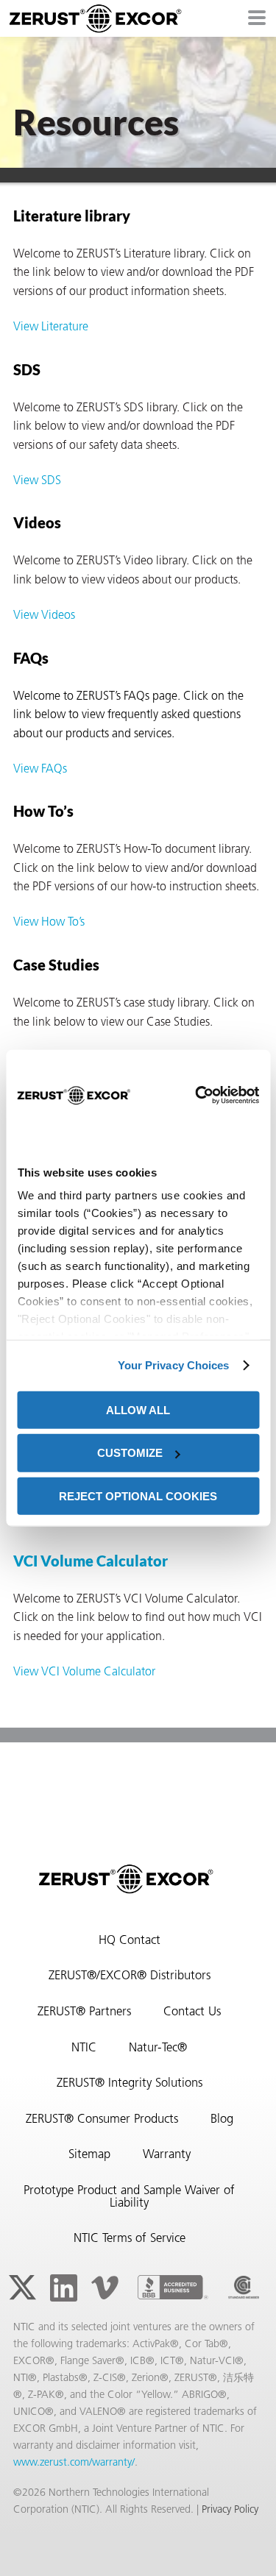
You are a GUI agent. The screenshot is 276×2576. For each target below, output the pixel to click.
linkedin (63, 2288)
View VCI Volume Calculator (84, 1672)
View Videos (44, 616)
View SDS (37, 481)
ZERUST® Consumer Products (102, 2120)
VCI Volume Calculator (91, 1561)
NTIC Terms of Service (130, 2239)
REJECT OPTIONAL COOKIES (138, 1496)
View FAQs (40, 770)
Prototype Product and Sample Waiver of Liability (129, 2197)
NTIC (84, 2048)
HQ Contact (130, 1941)
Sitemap (89, 2155)
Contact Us (192, 2012)
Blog (222, 2120)
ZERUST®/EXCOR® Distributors (130, 1976)
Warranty (167, 2155)
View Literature (51, 327)
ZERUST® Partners (84, 2012)
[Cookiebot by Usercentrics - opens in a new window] (195, 1096)
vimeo (105, 2288)
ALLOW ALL (138, 1409)
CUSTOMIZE (130, 1453)
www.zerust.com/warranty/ (74, 2463)
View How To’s (49, 923)
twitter (22, 2288)
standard (244, 2288)
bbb (173, 2288)
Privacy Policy (230, 2510)
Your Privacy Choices (174, 1365)
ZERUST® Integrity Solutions (130, 2084)
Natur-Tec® (158, 2048)
